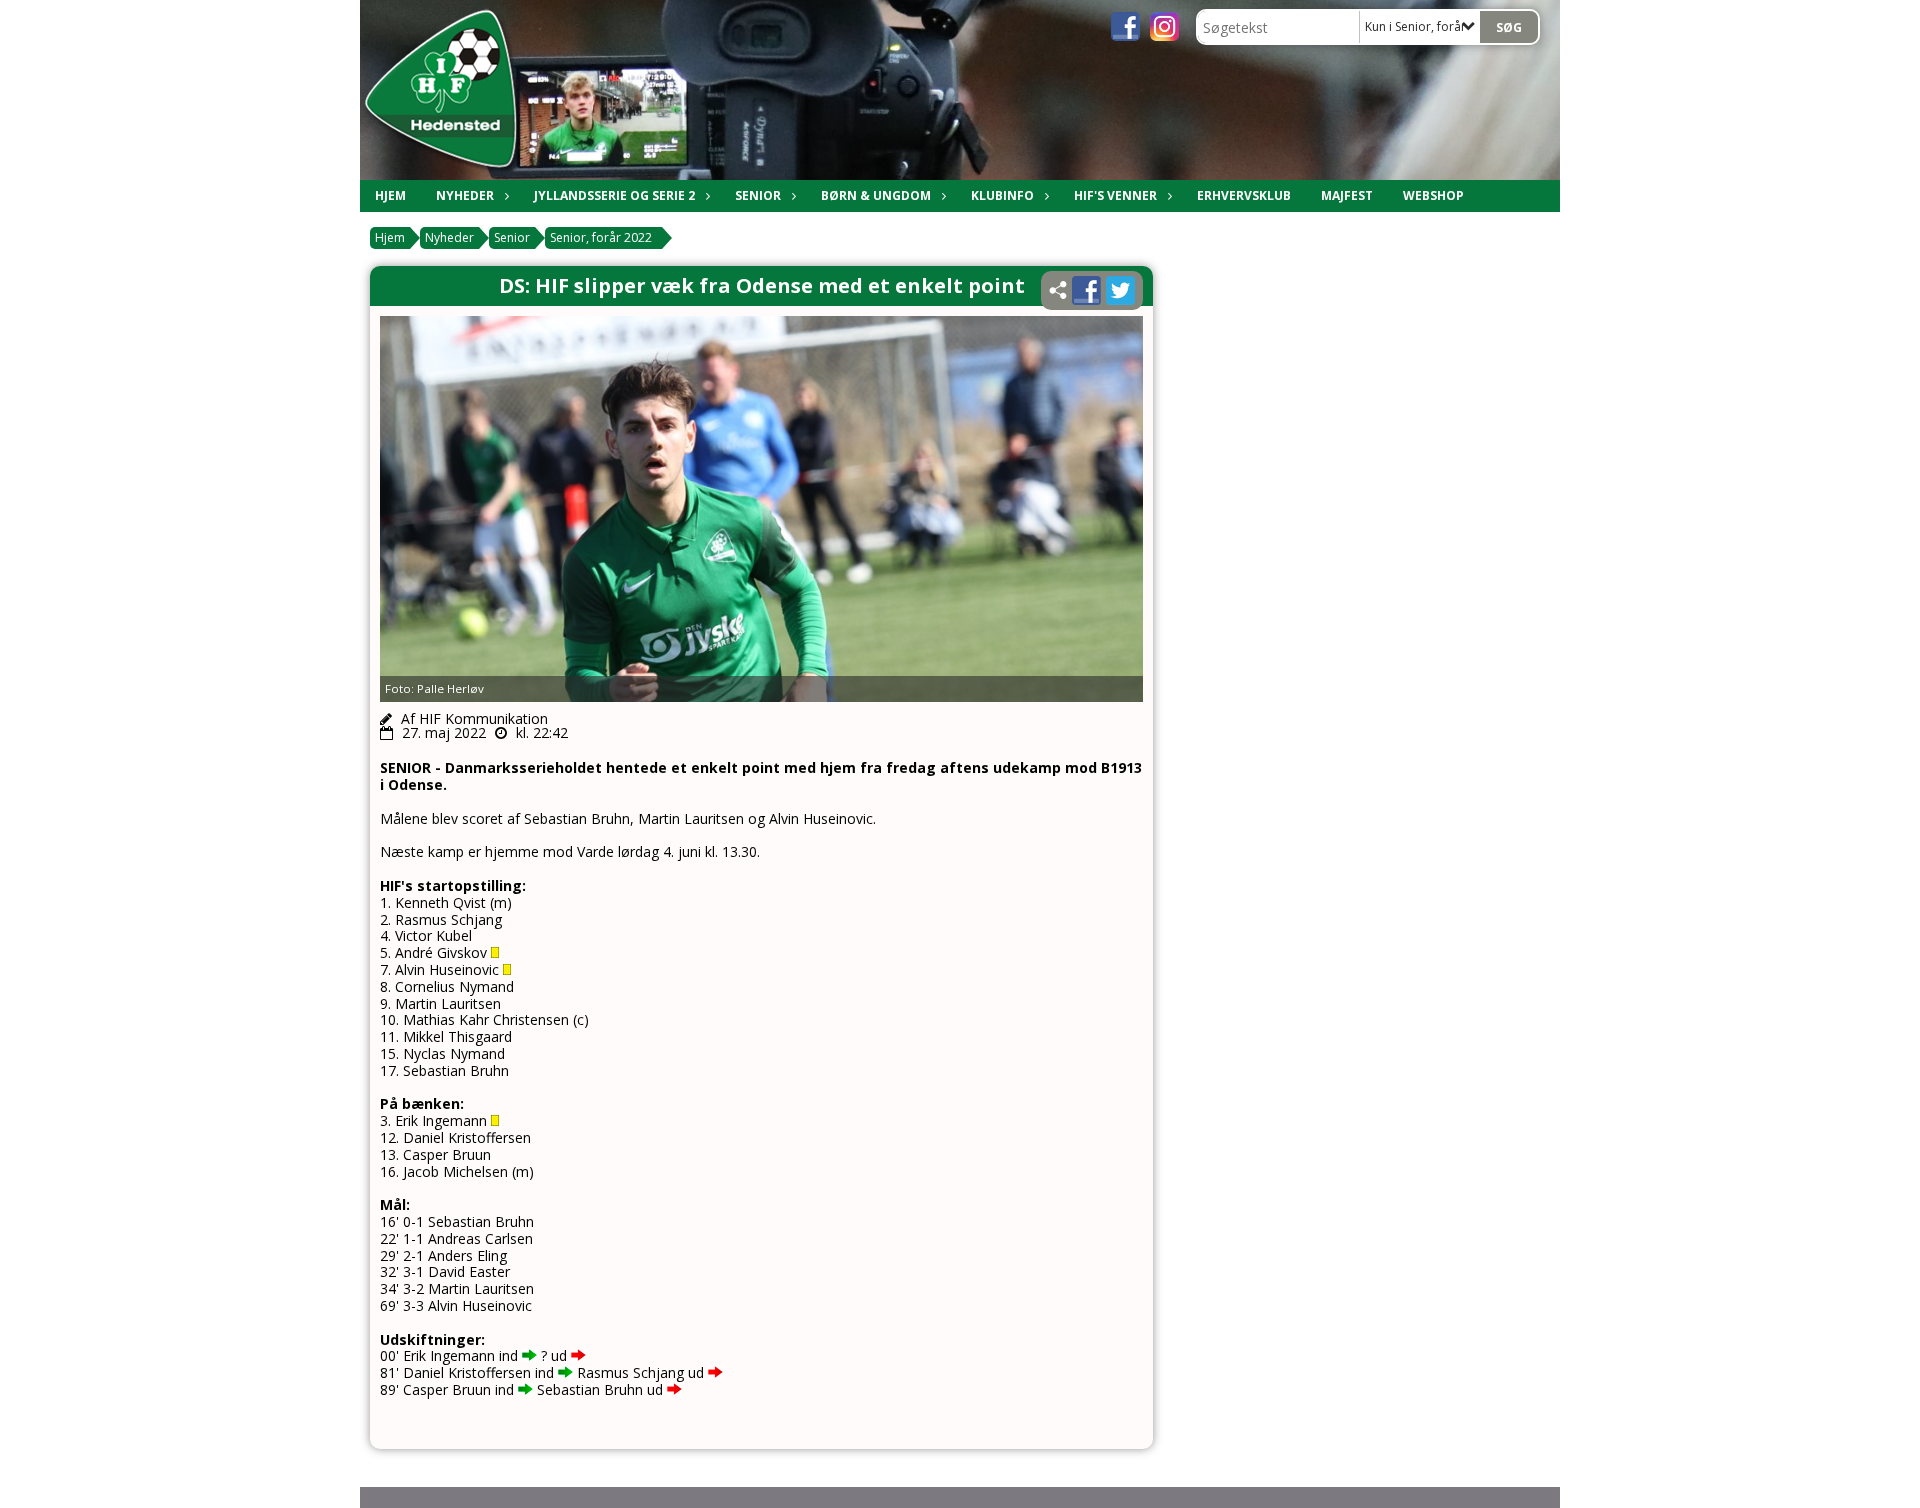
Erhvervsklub (1244, 195)
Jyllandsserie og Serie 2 (614, 195)
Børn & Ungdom (876, 195)
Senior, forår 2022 (601, 237)
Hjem (390, 195)
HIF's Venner (1115, 195)
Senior (758, 195)
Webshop (1433, 195)
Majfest (1347, 195)
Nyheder (465, 195)
